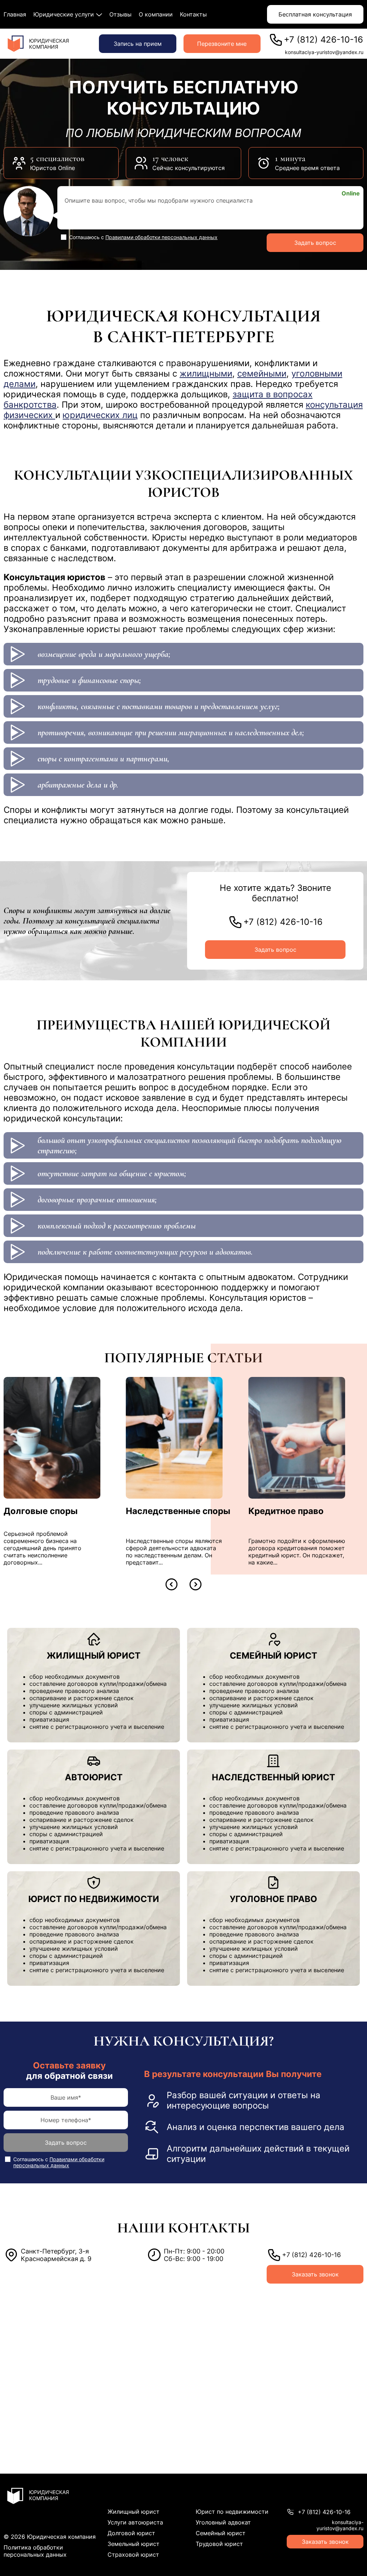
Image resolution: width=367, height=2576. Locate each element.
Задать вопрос (315, 243)
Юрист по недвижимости (232, 2512)
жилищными (206, 373)
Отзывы (120, 14)
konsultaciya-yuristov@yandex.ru (324, 52)
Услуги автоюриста (135, 2522)
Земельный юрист (134, 2544)
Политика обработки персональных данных (35, 2551)
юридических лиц (100, 415)
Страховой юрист (133, 2555)
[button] (171, 1584)
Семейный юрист (221, 2533)
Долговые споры (41, 1511)
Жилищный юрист (134, 2512)
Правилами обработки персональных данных (161, 237)
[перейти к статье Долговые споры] (52, 1438)
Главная (15, 14)
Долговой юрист (131, 2533)
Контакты (193, 14)
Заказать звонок (315, 2274)
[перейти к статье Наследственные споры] (174, 1438)
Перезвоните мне (222, 44)
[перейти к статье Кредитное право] (297, 1438)
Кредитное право (286, 1511)
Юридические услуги (64, 14)
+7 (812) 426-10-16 (323, 40)
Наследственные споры (178, 1511)
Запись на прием (138, 44)
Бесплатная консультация (315, 14)
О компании (156, 14)
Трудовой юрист (219, 2544)
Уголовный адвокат (223, 2522)
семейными (262, 373)
